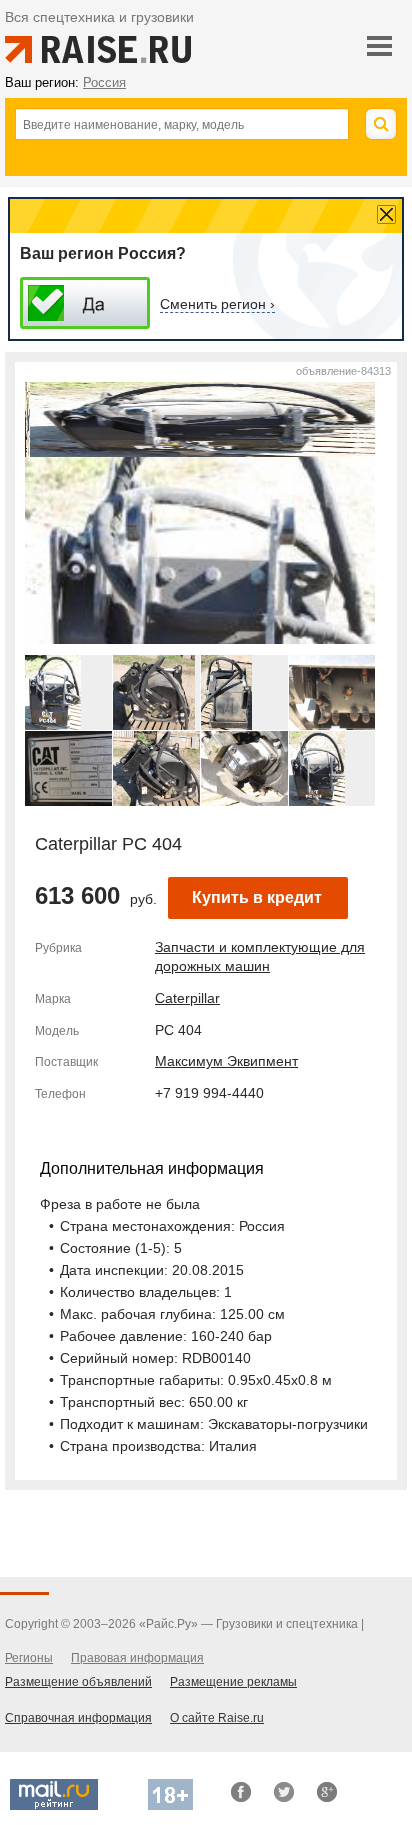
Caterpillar (187, 998)
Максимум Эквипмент (226, 1061)
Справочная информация (78, 1718)
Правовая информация (137, 1658)
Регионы (29, 1658)
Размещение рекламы (233, 1682)
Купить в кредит (257, 897)
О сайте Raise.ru (217, 1718)
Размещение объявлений (78, 1682)
